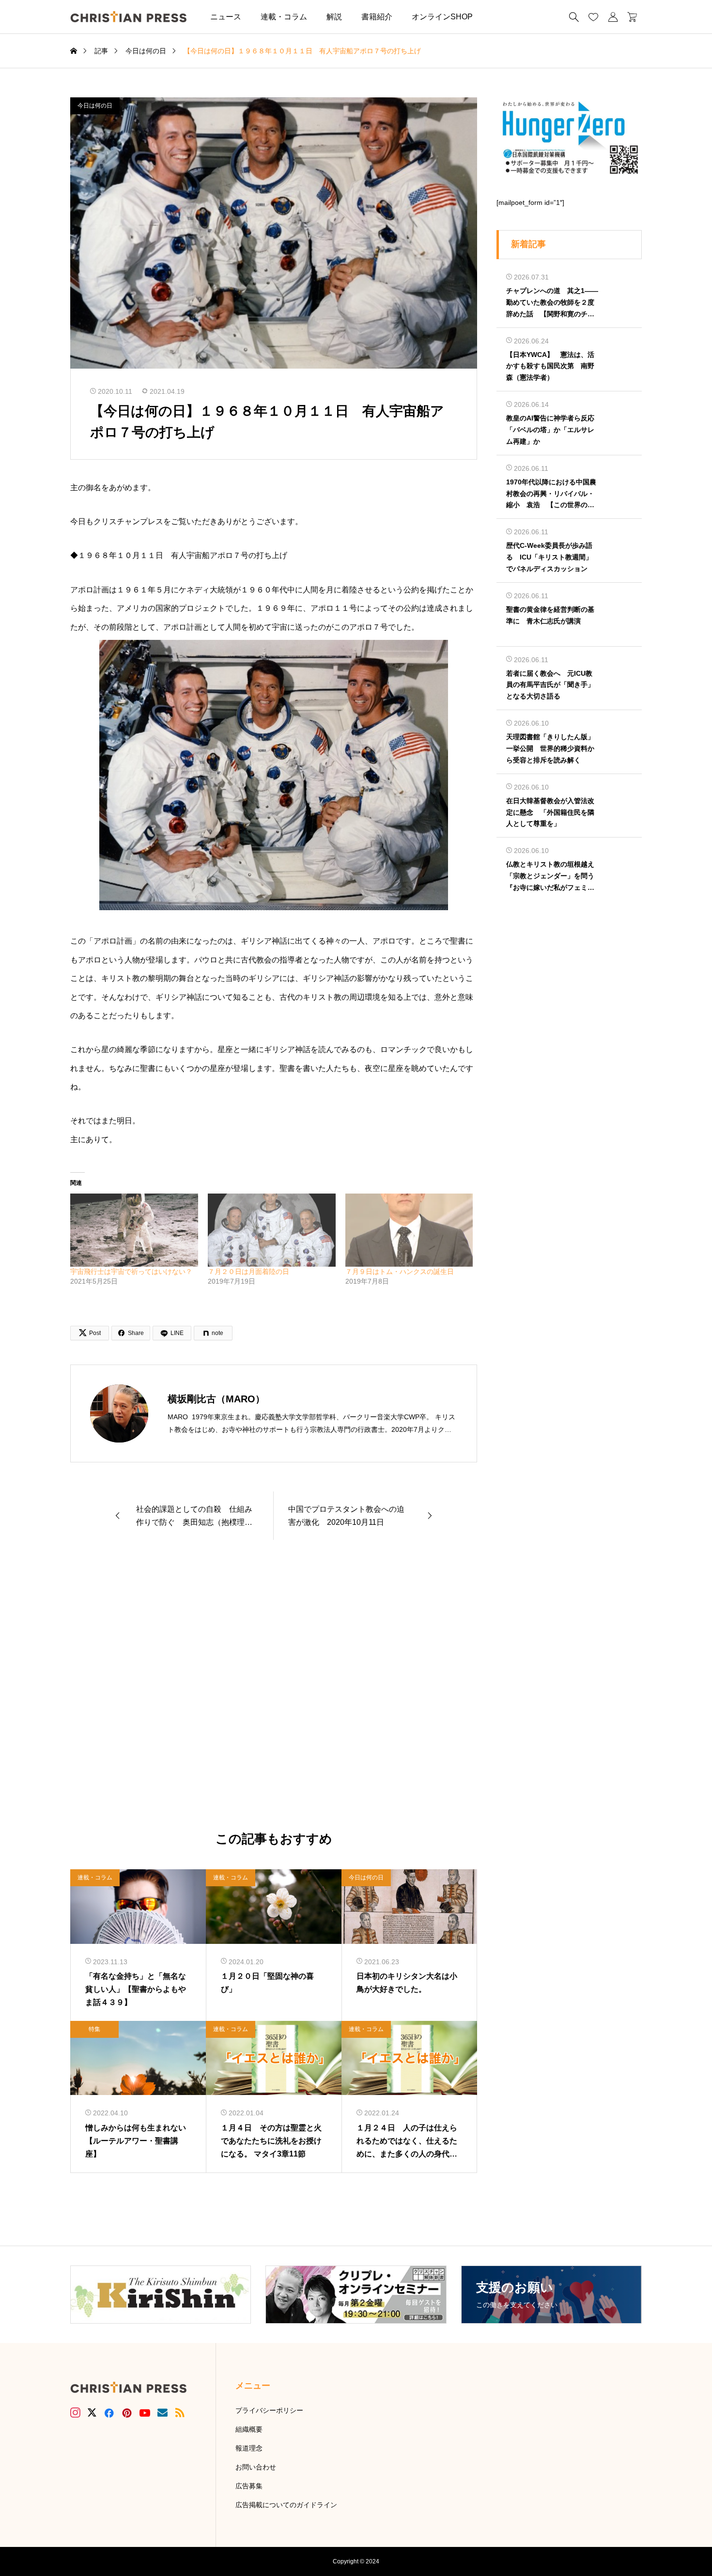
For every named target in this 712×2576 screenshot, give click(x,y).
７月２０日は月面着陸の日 (248, 1272)
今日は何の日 (95, 106)
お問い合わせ (256, 2467)
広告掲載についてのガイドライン (286, 2505)
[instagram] (75, 2413)
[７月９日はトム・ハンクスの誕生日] (409, 1230)
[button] (497, 17)
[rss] (180, 2413)
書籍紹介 (377, 17)
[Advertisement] (274, 1686)
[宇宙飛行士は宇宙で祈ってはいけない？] (134, 1230)
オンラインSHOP (442, 17)
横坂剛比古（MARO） (216, 1399)
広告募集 (249, 2486)
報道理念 (249, 2448)
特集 (94, 2029)
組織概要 (249, 2429)
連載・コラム (284, 17)
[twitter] (92, 2413)
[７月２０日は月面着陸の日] (272, 1230)
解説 (334, 17)
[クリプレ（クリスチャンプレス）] (128, 17)
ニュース (226, 17)
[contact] (163, 2413)
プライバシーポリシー (269, 2410)
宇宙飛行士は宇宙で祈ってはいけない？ (131, 1272)
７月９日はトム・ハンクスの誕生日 (400, 1272)
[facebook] (109, 2413)
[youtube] (145, 2413)
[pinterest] (127, 2413)
